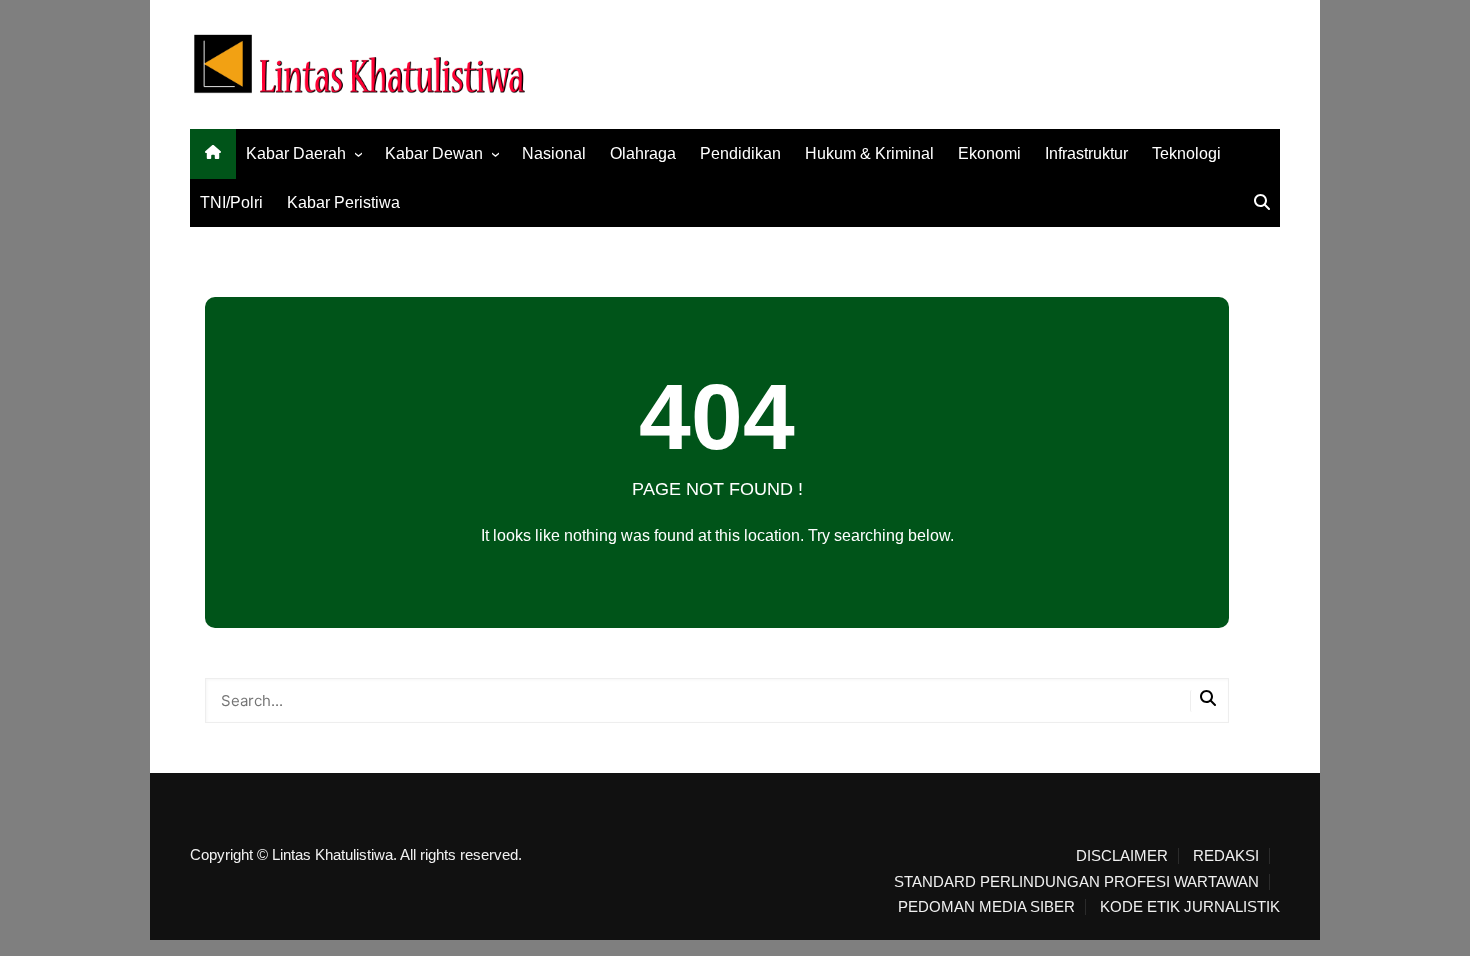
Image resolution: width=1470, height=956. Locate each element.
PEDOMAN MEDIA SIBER (986, 907)
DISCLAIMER (1122, 856)
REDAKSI (1226, 856)
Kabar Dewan (434, 153)
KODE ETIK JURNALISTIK (1190, 907)
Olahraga (643, 153)
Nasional (554, 153)
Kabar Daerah (296, 153)
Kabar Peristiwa (343, 202)
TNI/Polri (231, 202)
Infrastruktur (1086, 153)
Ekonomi (989, 153)
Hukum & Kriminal (869, 153)
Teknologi (1186, 153)
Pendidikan (740, 153)
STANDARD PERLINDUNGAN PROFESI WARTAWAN (1076, 882)
